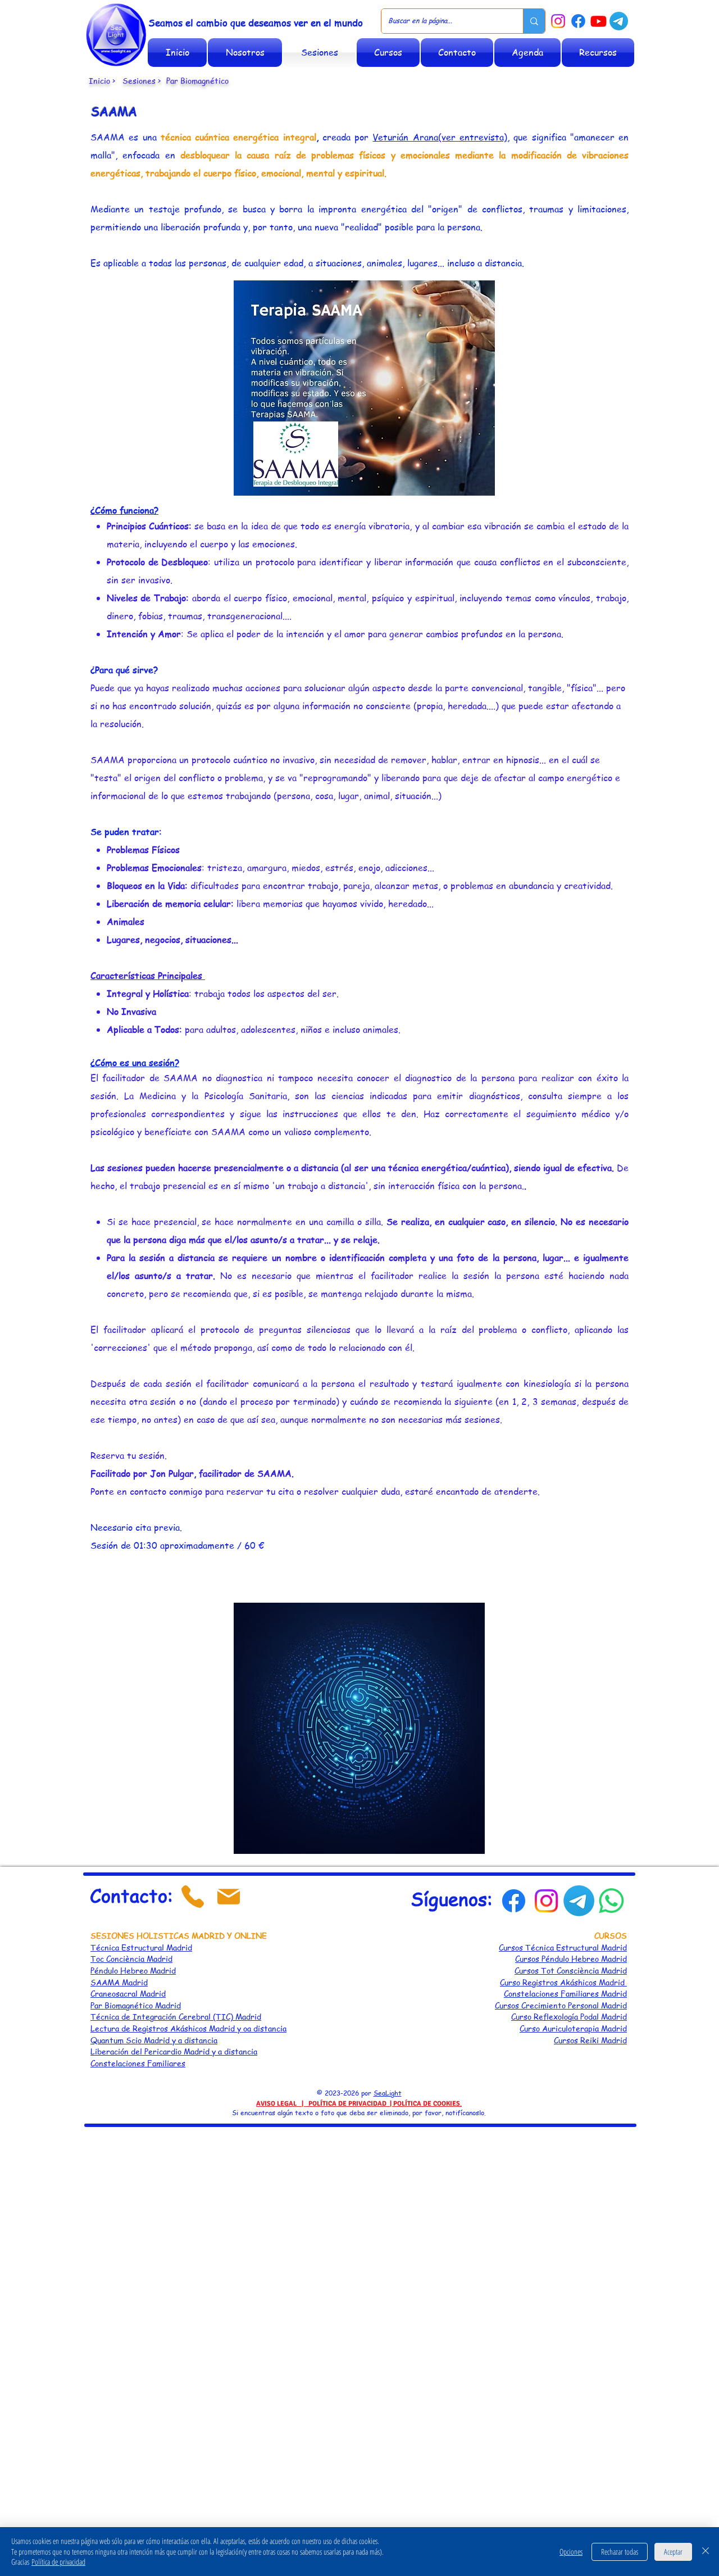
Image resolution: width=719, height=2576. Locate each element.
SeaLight (388, 2093)
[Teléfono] (193, 1897)
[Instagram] (558, 21)
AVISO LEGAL (276, 2104)
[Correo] (229, 1897)
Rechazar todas (620, 2552)
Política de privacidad (58, 2562)
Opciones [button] (571, 2552)
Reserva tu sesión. (129, 1455)
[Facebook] (578, 21)
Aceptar (673, 2552)
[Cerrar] (706, 2552)
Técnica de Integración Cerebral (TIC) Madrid (176, 2016)
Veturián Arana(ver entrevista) (440, 137)
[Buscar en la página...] (534, 21)
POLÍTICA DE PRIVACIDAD (347, 2104)
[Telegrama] (619, 21)
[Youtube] (599, 21)
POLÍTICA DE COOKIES (427, 2104)
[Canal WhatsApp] (611, 1901)
